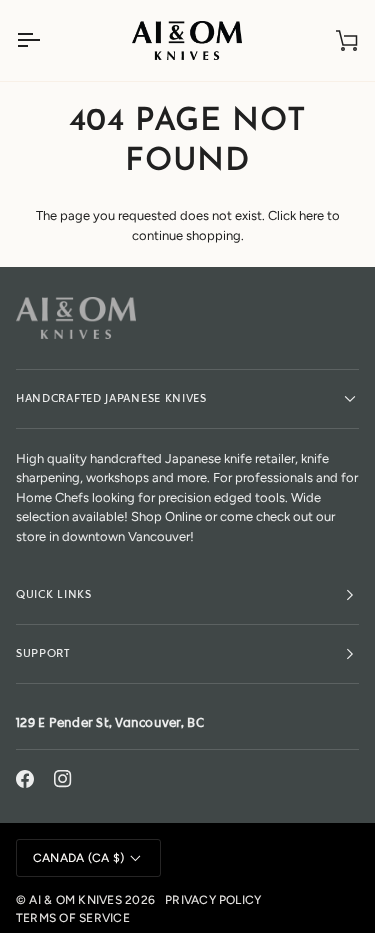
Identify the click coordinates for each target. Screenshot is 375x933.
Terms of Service (73, 918)
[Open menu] (46, 40)
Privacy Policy (213, 900)
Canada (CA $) (78, 858)
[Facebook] (25, 779)
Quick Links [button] (54, 594)
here (311, 215)
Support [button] (43, 653)
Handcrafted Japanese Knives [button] (111, 398)
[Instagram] (63, 779)
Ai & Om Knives (75, 900)
